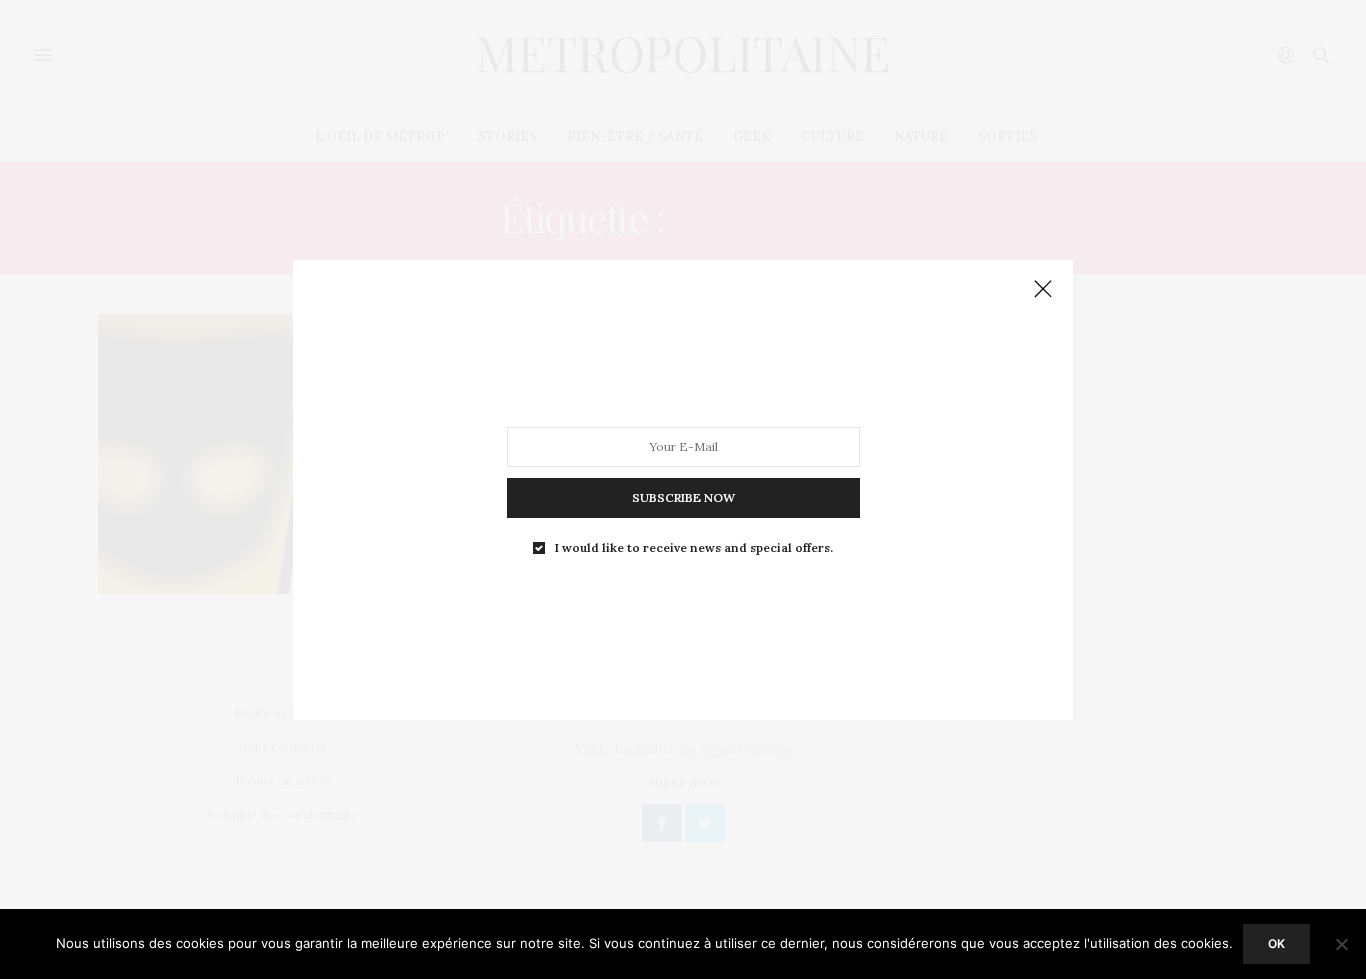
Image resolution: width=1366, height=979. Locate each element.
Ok (1276, 943)
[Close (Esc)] (1043, 290)
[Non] (1341, 944)
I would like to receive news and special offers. (694, 547)
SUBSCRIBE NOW (683, 496)
